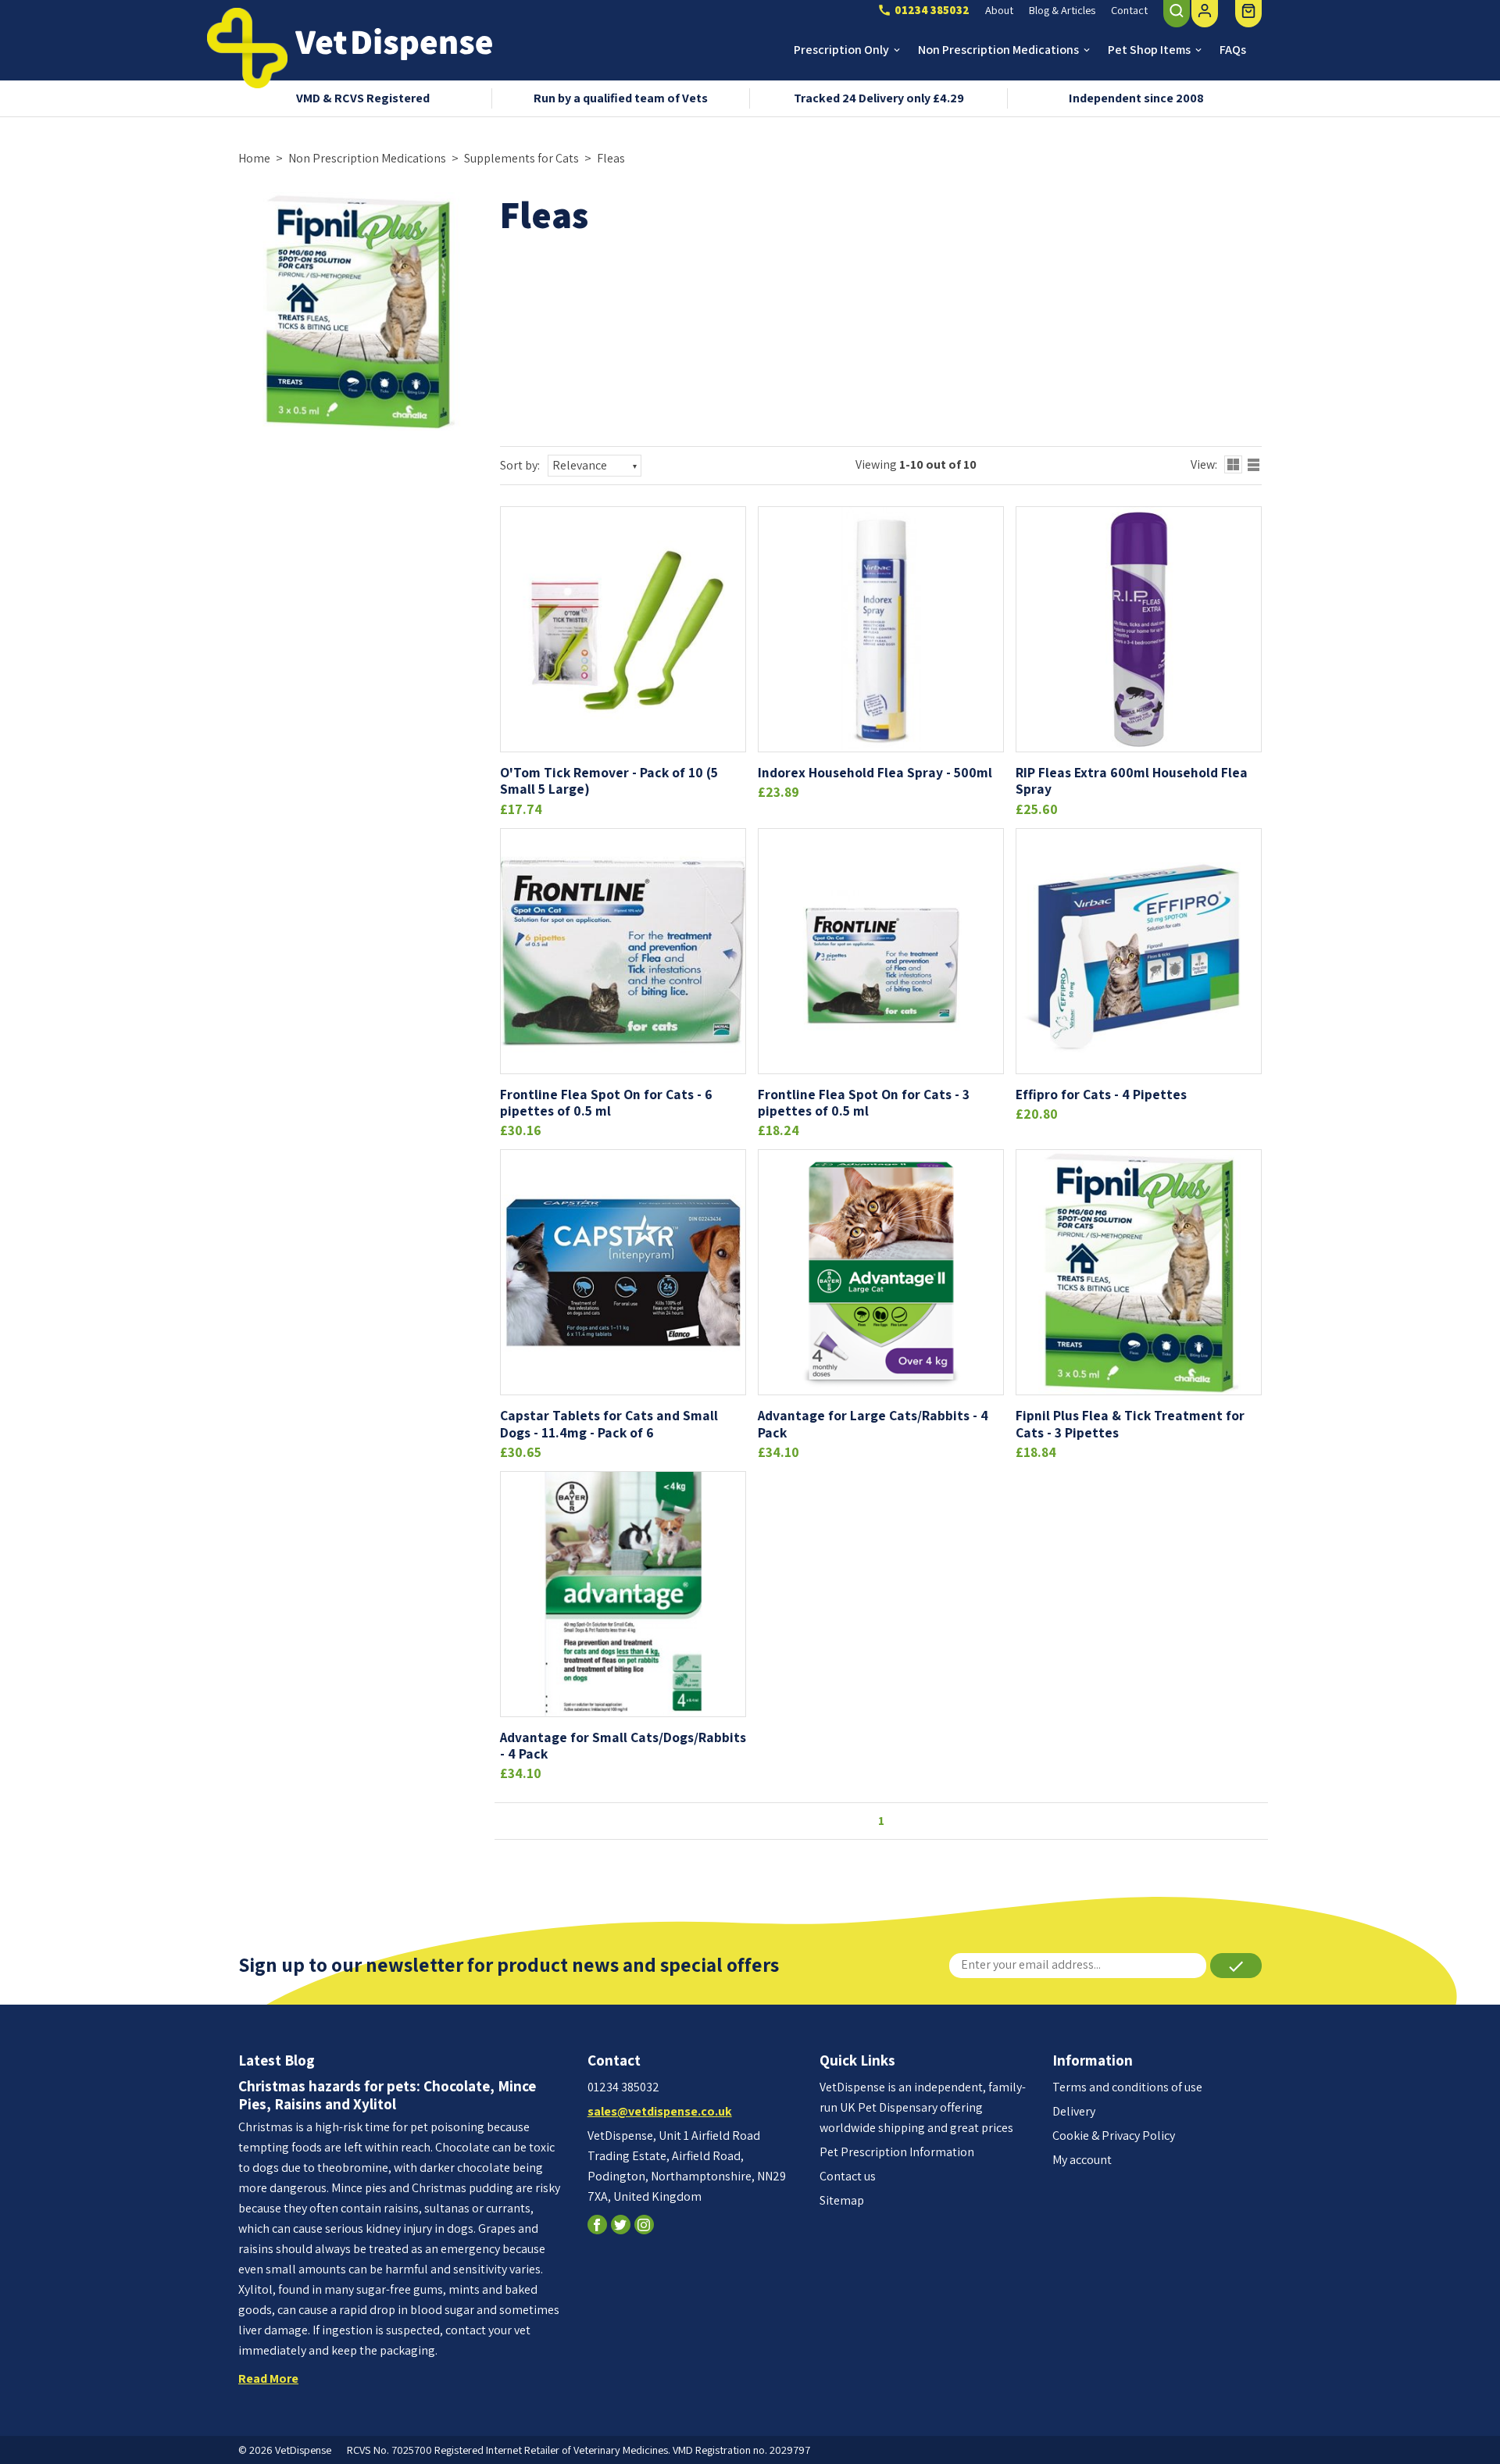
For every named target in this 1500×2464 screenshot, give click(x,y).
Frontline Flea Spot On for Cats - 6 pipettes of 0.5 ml (606, 1102)
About (999, 10)
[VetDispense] (247, 48)
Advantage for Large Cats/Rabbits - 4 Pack (873, 1423)
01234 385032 (623, 2087)
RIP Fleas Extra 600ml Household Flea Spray (1132, 780)
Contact (1129, 10)
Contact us (848, 2176)
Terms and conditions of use (1127, 2087)
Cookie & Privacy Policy (1114, 2135)
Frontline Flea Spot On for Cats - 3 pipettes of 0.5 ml (864, 1102)
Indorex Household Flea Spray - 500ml (875, 772)
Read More (268, 2378)
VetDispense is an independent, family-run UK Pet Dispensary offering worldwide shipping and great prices (923, 2107)
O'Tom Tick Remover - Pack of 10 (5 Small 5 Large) (609, 780)
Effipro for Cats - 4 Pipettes (1101, 1094)
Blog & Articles (1062, 10)
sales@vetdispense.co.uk (660, 2111)
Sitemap (842, 2200)
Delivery (1074, 2111)
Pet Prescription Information (897, 2152)
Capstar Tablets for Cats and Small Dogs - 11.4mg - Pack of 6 (609, 1423)
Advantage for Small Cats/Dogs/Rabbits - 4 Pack (623, 1745)
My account (1082, 2160)
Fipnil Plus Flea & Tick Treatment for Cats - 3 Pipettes (1130, 1423)
